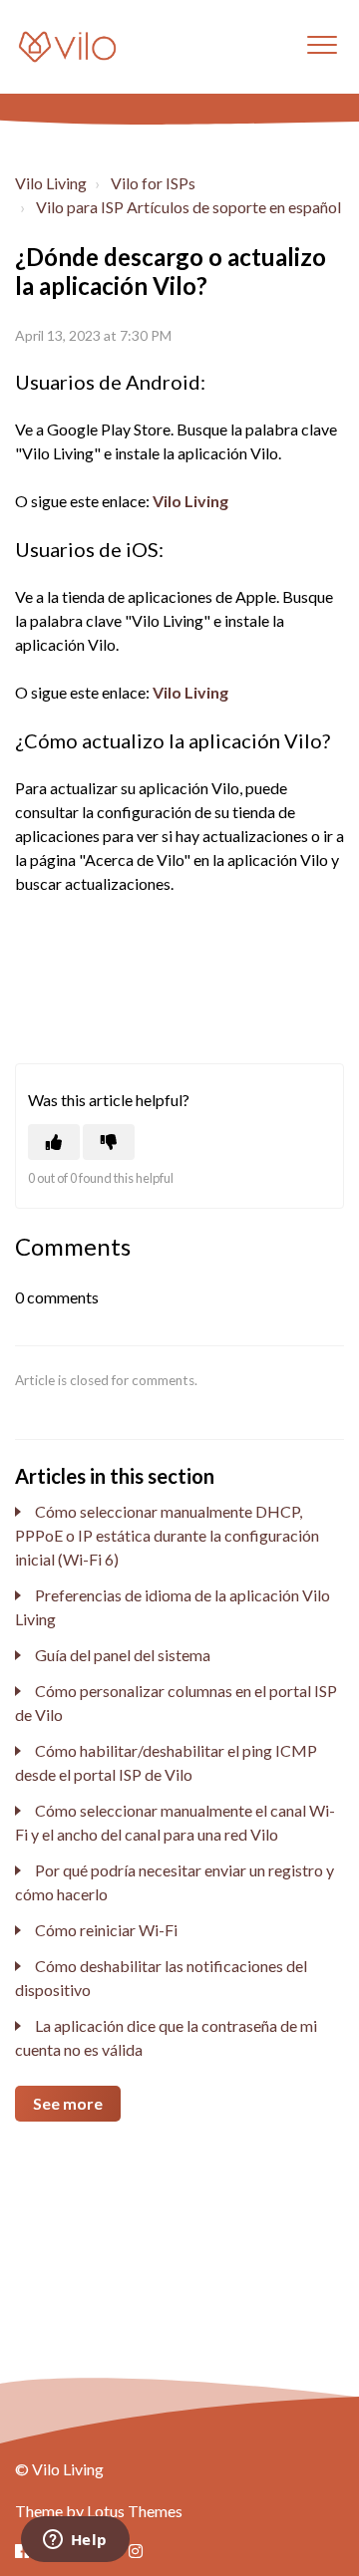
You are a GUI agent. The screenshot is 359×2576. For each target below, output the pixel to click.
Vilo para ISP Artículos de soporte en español (188, 207)
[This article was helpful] (54, 1142)
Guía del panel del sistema (123, 1655)
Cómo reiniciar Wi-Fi (106, 1930)
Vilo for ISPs (153, 183)
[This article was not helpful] (109, 1142)
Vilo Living (51, 183)
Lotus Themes (135, 2511)
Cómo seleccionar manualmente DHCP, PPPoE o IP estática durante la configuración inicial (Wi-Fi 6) (167, 1535)
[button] (322, 44)
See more (68, 2103)
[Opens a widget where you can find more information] (75, 2541)
